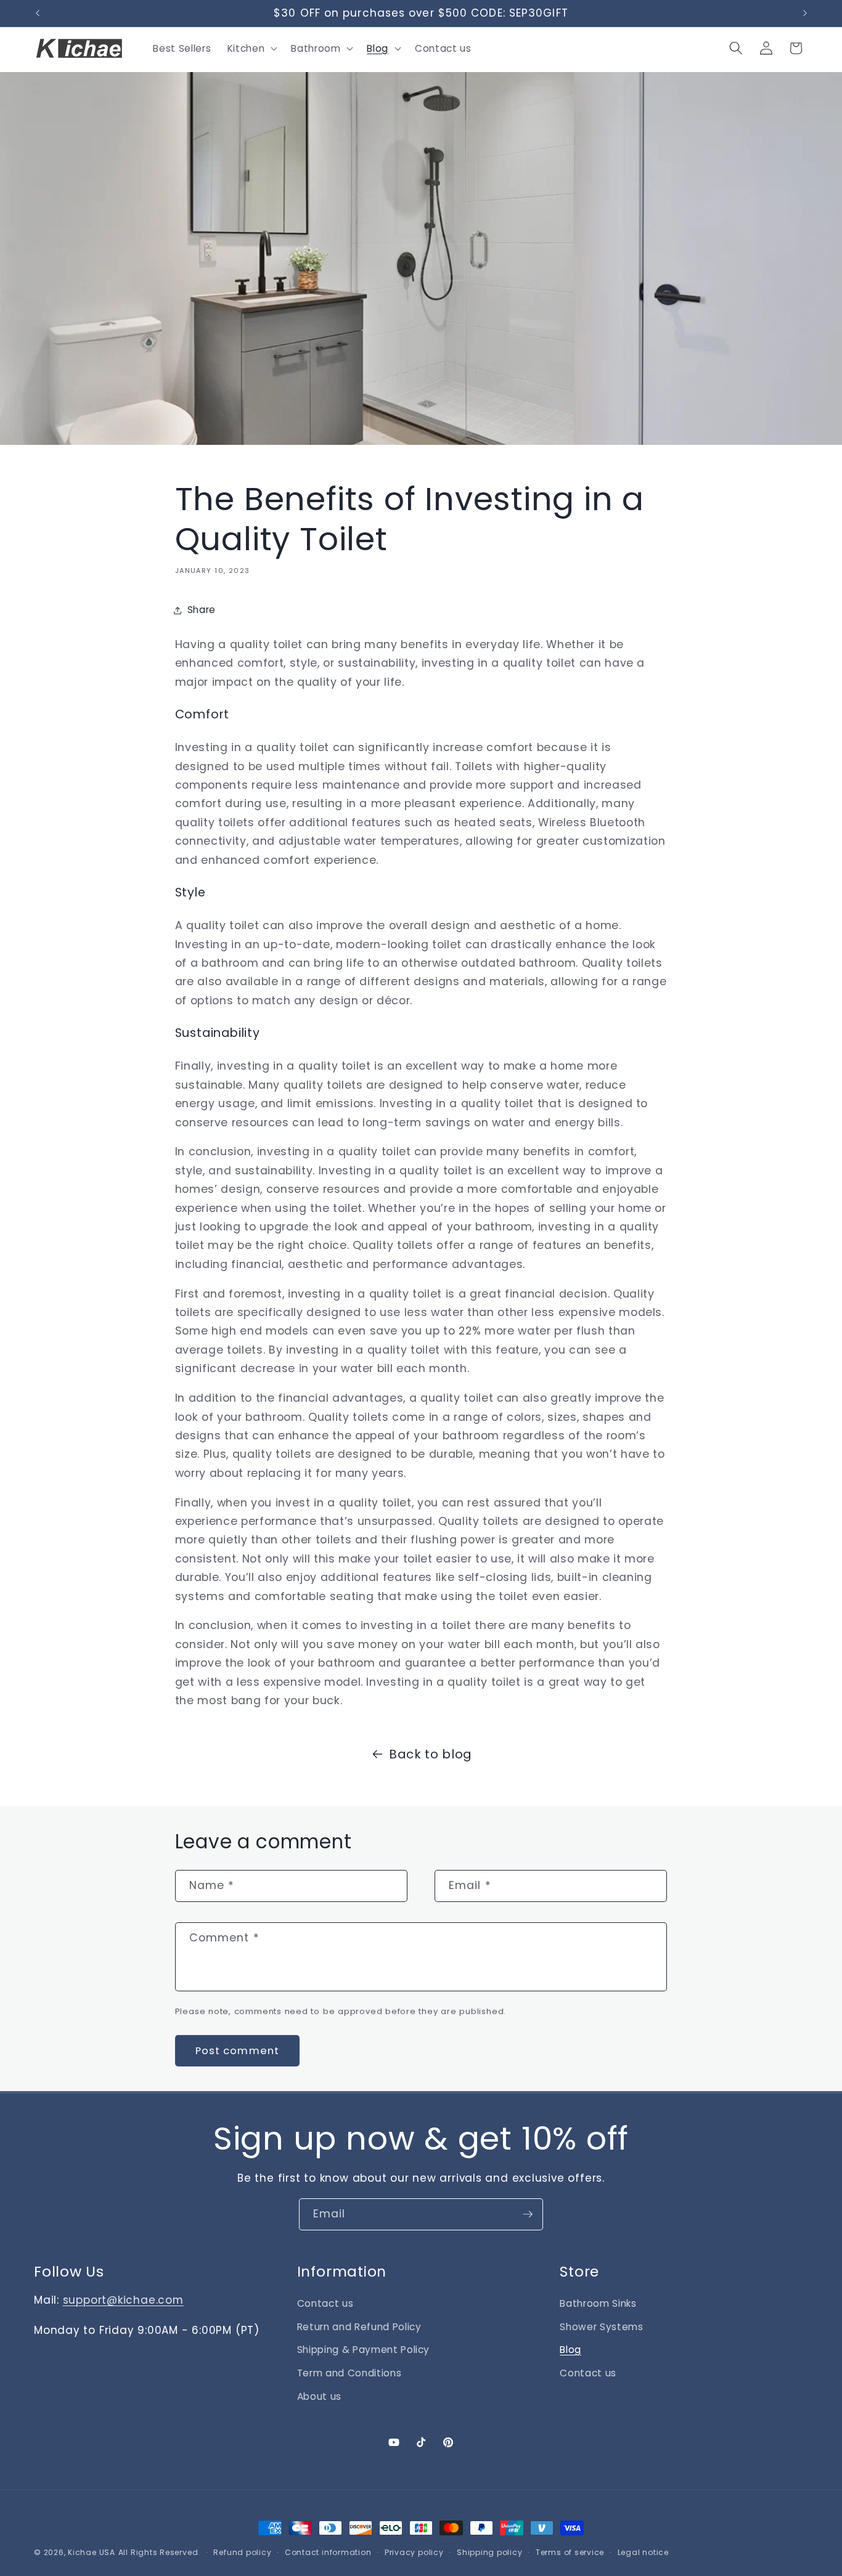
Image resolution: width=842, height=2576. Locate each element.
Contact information (328, 2552)
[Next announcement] (805, 14)
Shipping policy (490, 2552)
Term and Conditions (349, 2373)
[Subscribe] (528, 2214)
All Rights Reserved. (159, 2552)
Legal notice (643, 2552)
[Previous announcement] (38, 14)
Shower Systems (601, 2327)
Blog (570, 2350)
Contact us (325, 2303)
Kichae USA (92, 2552)
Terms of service (570, 2552)
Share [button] (202, 610)
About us (319, 2396)
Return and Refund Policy (359, 2327)
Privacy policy (414, 2552)
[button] (251, 48)
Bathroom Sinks (598, 2303)
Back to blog (431, 1754)
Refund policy (242, 2552)
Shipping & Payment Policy (364, 2350)
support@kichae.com (123, 2300)
